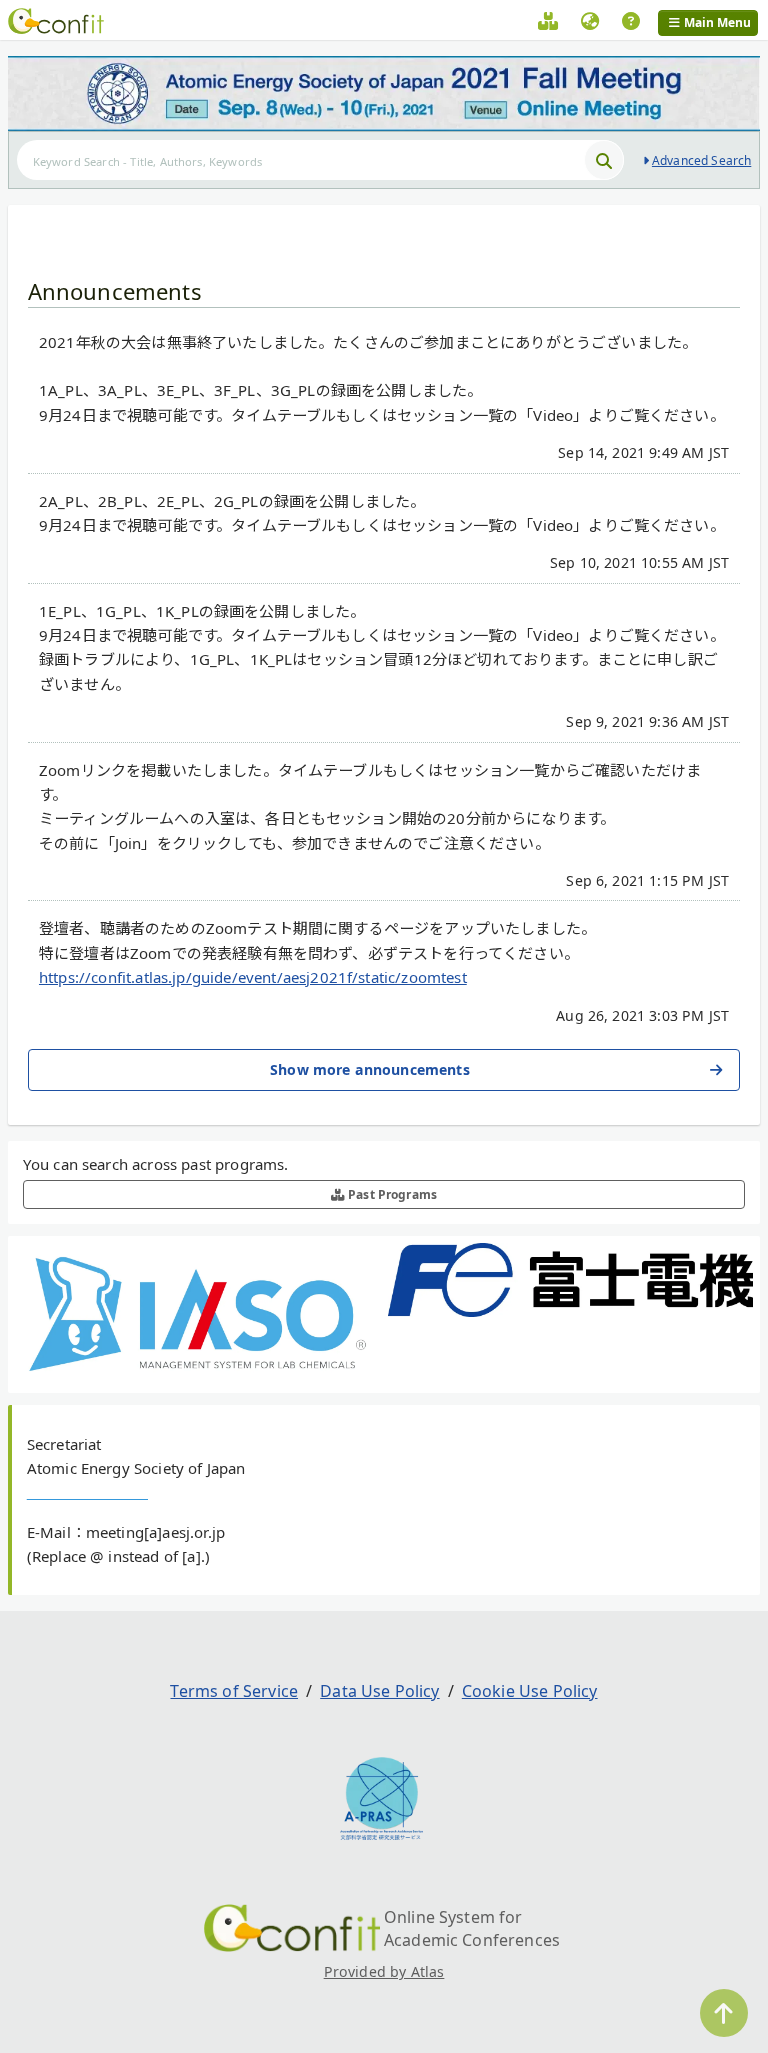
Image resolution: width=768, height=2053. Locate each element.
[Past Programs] (548, 24)
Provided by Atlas (384, 1971)
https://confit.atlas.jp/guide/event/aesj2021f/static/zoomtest (253, 977)
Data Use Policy (379, 1691)
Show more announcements (370, 1069)
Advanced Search (701, 160)
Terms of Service (234, 1691)
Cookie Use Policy (530, 1691)
